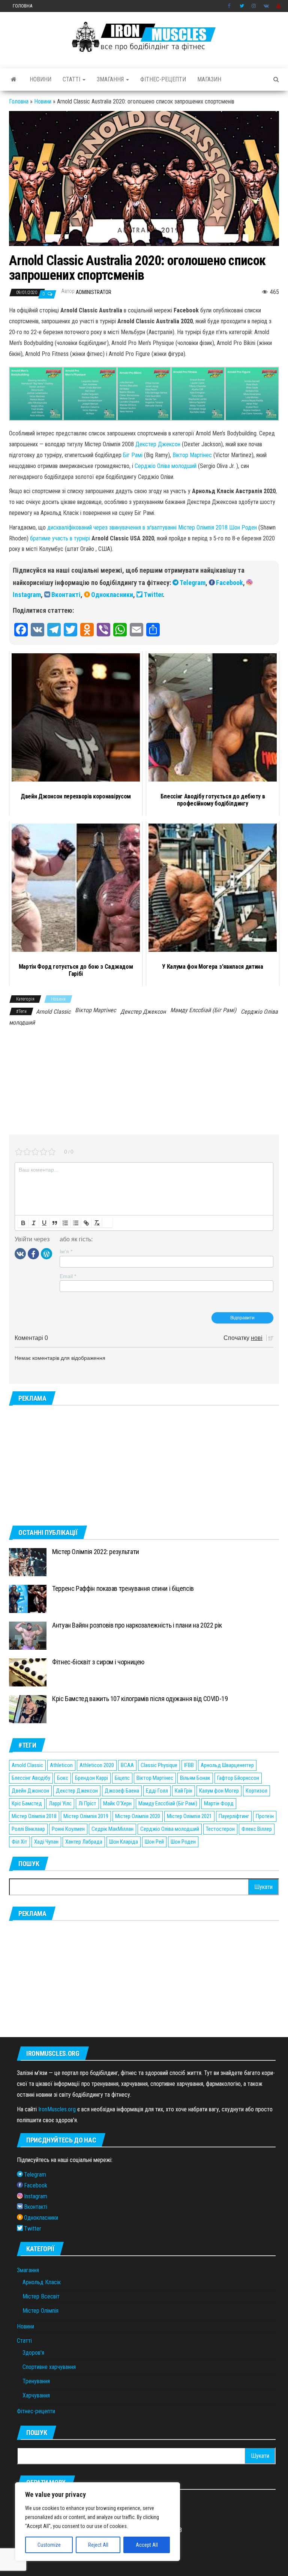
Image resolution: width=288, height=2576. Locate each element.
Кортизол (256, 1791)
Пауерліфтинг (234, 1816)
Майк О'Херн (117, 1803)
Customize (49, 2545)
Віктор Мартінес (192, 455)
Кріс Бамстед (27, 1803)
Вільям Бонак (195, 1778)
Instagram (254, 6)
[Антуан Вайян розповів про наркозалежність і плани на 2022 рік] (28, 1635)
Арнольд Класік (42, 2282)
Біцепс (122, 1778)
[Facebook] (33, 1253)
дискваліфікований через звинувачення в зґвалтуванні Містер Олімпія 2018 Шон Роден (152, 527)
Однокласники (112, 595)
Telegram (193, 583)
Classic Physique (159, 1765)
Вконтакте (266, 6)
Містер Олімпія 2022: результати (96, 1552)
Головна (22, 6)
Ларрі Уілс (60, 1803)
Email (68, 1276)
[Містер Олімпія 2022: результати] (28, 1562)
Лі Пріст (87, 1803)
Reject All (98, 2545)
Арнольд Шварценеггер (227, 1765)
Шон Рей (154, 1842)
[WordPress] (46, 1253)
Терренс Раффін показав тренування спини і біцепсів (123, 1588)
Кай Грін (184, 1791)
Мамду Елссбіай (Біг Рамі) (203, 1010)
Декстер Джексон (158, 444)
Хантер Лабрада (84, 1842)
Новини (40, 79)
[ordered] (65, 1223)
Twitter (242, 6)
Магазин (209, 79)
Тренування (36, 2381)
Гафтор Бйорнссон (238, 1778)
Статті (72, 79)
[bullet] (76, 1223)
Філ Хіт (19, 1842)
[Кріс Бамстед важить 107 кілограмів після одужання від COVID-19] (28, 1709)
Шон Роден (183, 1842)
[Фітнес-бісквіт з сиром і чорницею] (28, 1672)
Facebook (230, 6)
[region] (97, 2522)
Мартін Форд (219, 1803)
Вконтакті (66, 595)
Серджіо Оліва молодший (166, 466)
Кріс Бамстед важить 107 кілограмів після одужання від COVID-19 (140, 1699)
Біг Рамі (133, 455)
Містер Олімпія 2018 (34, 1816)
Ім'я (66, 1251)
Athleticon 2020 (97, 1765)
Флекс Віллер (257, 1829)
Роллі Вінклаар (28, 1829)
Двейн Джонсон (30, 1791)
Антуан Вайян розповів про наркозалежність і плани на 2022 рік (137, 1625)
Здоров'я (33, 2353)
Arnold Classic (53, 1012)
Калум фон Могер (219, 1791)
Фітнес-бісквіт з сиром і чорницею (98, 1662)
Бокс (63, 1778)
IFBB (189, 1765)
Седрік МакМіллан (112, 1829)
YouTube (279, 6)
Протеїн (265, 1816)
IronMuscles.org (57, 2109)
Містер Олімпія (40, 2311)
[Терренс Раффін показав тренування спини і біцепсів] (28, 1599)
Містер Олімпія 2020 (138, 1816)
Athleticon (61, 1765)
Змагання (111, 79)
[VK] (20, 1253)
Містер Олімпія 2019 (86, 1816)
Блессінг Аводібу (31, 1778)
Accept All (147, 2545)
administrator (94, 292)
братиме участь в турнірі (60, 538)
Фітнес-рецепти (163, 79)
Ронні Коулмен (68, 1829)
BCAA (127, 1765)
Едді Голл (157, 1791)
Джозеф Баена (122, 1791)
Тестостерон (220, 1829)
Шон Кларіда (124, 1842)
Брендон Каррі (91, 1778)
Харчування (36, 2395)
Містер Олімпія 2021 (189, 1816)
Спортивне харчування (49, 2367)
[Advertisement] (144, 1082)
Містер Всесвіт (41, 2296)
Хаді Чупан (46, 1842)
